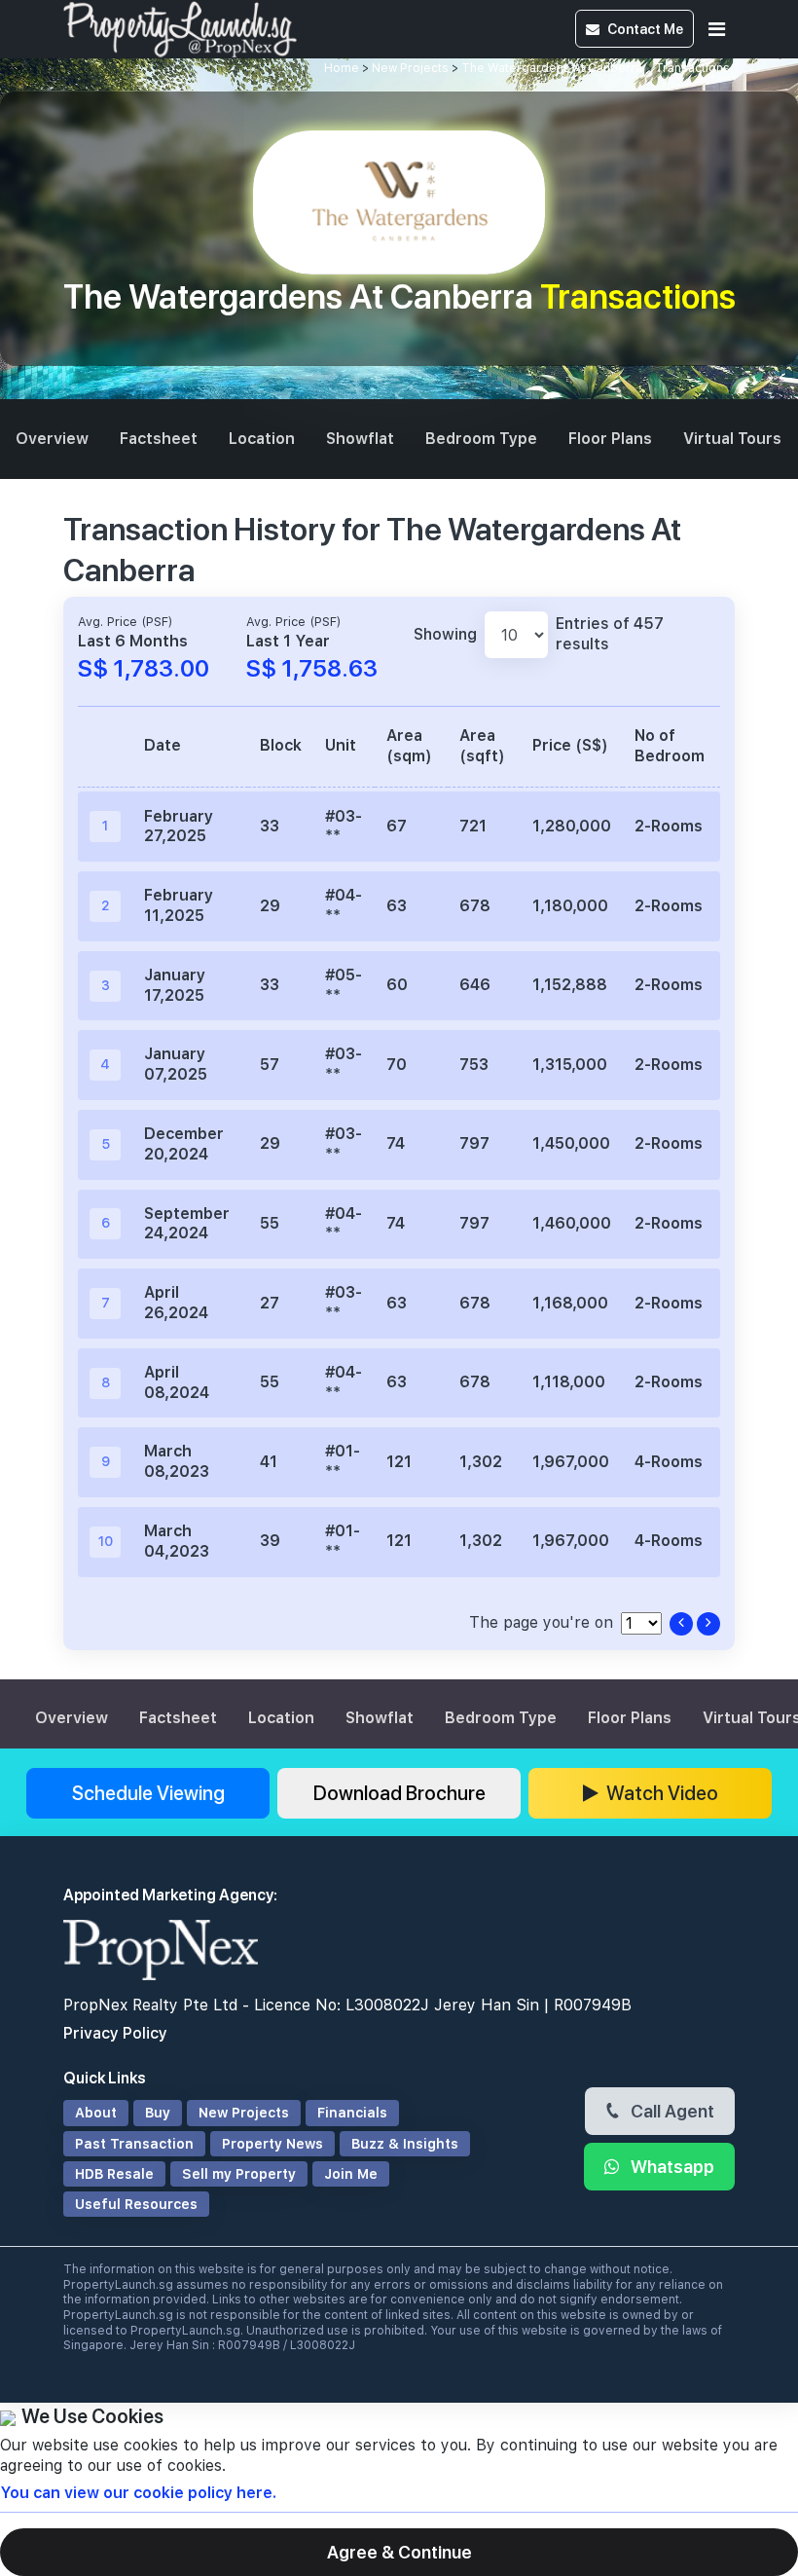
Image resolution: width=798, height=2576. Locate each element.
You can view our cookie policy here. (138, 2493)
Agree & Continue (399, 2552)
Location (262, 439)
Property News (272, 2144)
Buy (158, 2113)
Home (342, 68)
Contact (645, 29)
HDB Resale (114, 2174)
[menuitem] (52, 440)
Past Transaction (134, 2144)
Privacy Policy (115, 2033)
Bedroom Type (481, 439)
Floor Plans (610, 439)
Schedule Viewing (148, 1793)
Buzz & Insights (405, 2144)
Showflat (360, 439)
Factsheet (159, 439)
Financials (352, 2113)
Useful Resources (136, 2204)
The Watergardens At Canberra (552, 68)
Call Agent (671, 2111)
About (96, 2113)
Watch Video (662, 1793)
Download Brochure (399, 1793)
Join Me (351, 2174)
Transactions (692, 68)
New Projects (410, 68)
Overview (52, 439)
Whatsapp (671, 2166)
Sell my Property (239, 2174)
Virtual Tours (732, 439)
